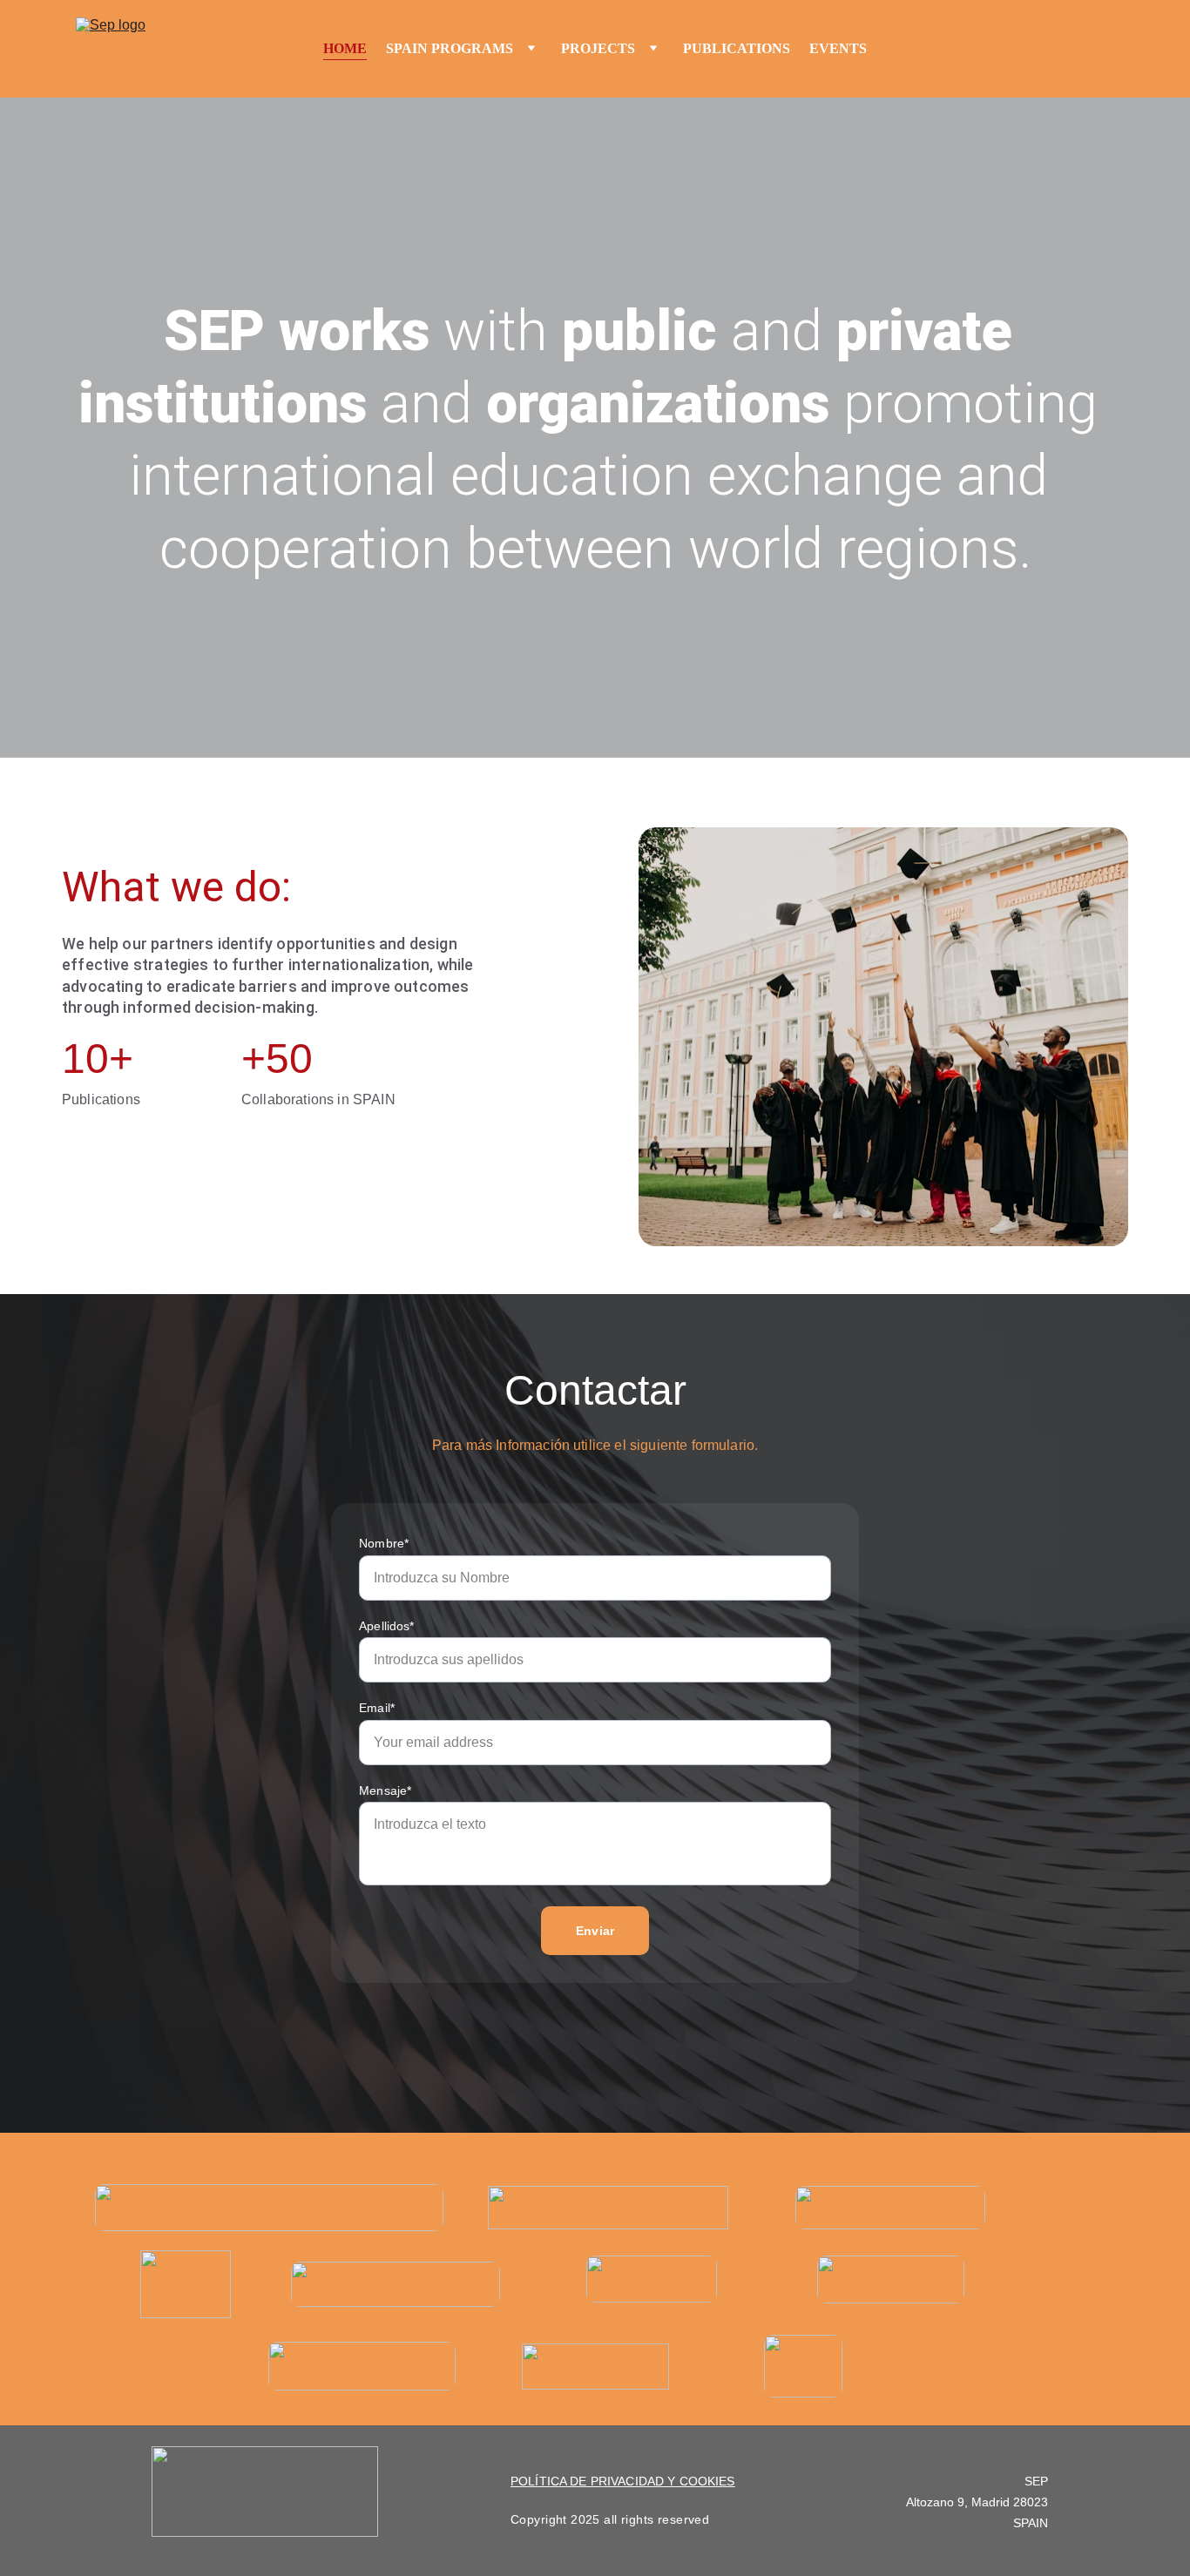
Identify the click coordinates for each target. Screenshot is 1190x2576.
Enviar (595, 1931)
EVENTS (838, 48)
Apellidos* (387, 1626)
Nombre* (384, 1543)
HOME (345, 48)
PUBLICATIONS (737, 48)
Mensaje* (385, 1790)
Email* (377, 1708)
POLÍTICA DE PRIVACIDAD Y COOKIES (622, 2481)
